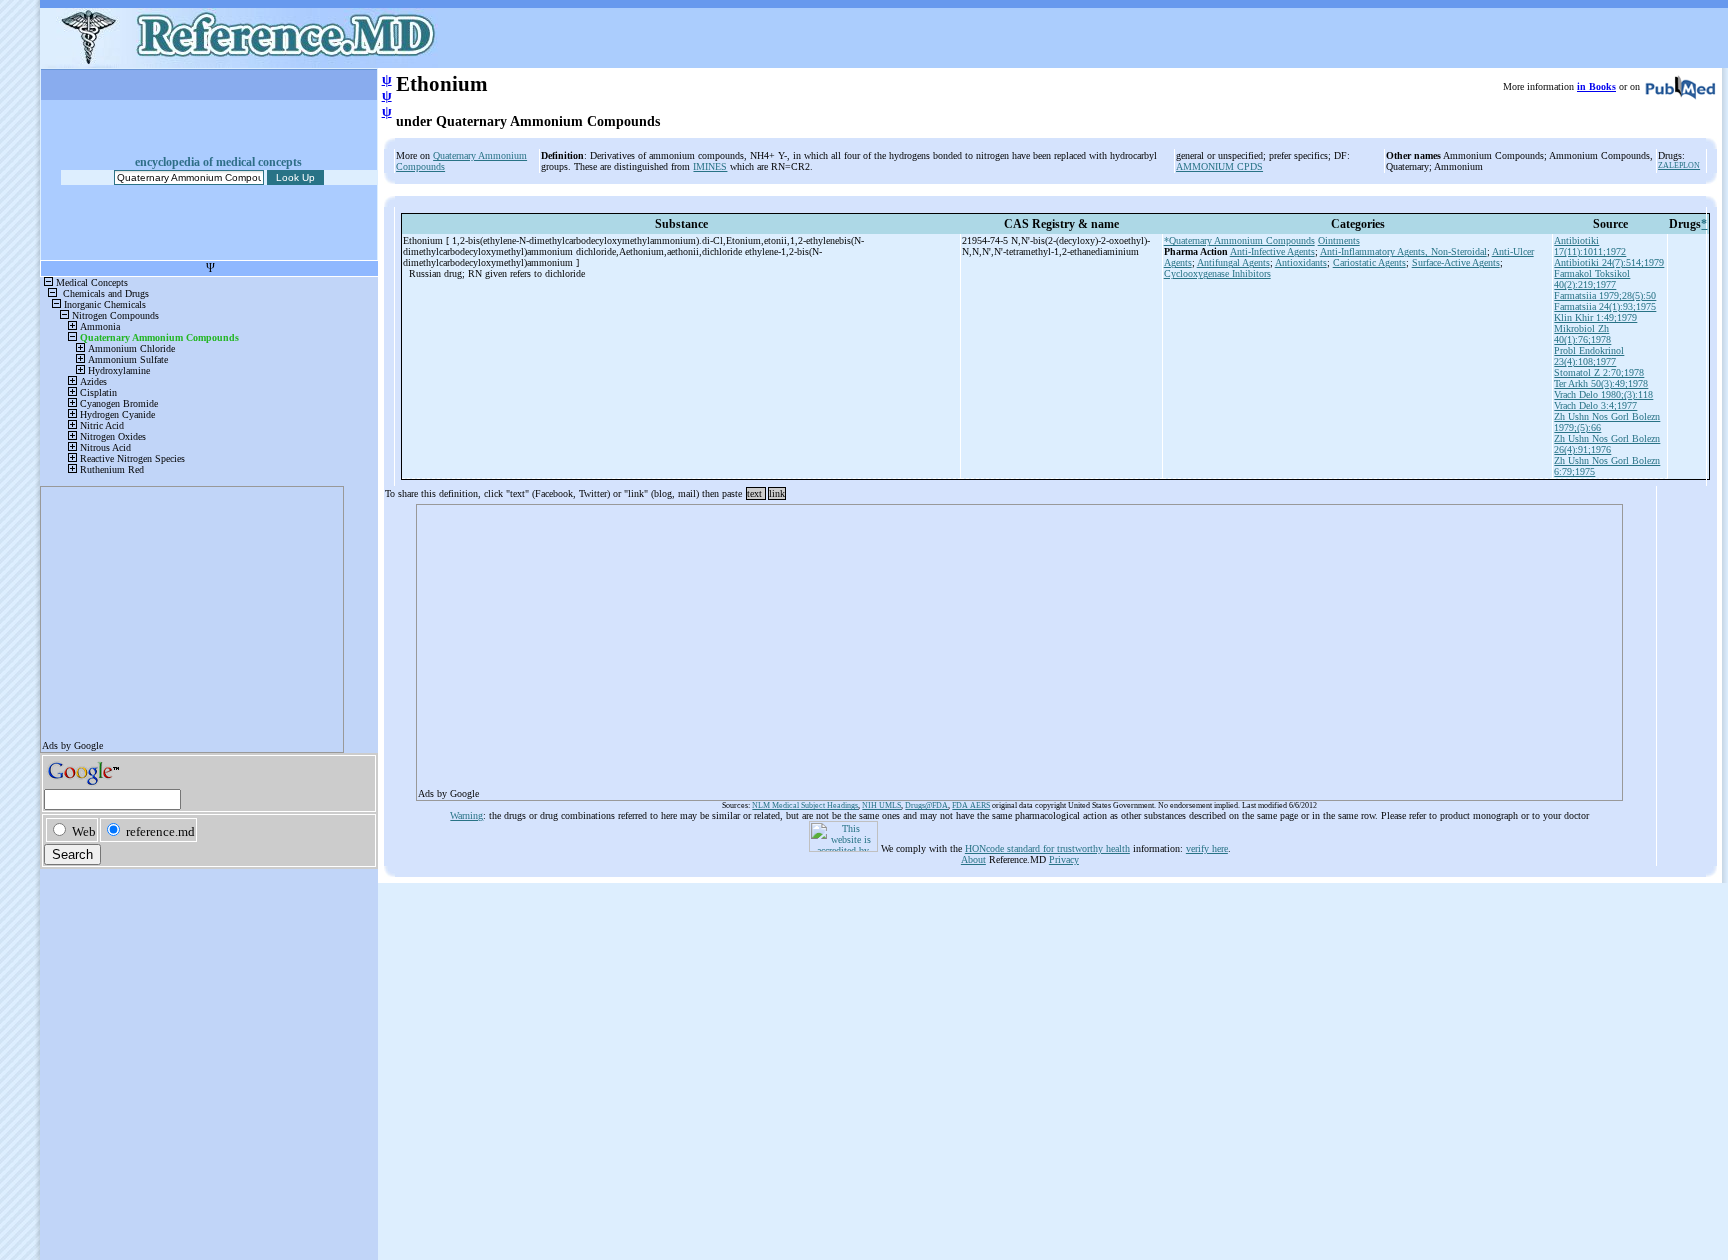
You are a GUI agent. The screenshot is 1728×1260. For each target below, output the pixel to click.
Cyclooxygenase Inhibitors (1217, 273)
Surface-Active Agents (1456, 262)
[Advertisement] (1006, 646)
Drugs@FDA (926, 805)
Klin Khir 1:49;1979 (1595, 317)
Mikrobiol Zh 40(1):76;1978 (1582, 334)
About (973, 859)
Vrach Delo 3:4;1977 (1595, 405)
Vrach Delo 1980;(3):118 (1603, 394)
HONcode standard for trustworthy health (1047, 848)
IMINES (710, 166)
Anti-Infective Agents (1272, 251)
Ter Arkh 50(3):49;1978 (1601, 383)
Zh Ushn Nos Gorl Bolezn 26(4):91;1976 (1607, 444)
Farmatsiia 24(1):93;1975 (1605, 306)
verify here (1207, 848)
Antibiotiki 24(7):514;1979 (1609, 262)
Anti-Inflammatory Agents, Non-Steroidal (1403, 251)
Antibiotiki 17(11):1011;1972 (1590, 246)
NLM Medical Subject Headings (805, 805)
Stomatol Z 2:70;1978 (1599, 372)
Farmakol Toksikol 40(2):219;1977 (1592, 279)
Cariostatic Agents (1369, 262)
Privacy (1064, 859)
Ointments (1339, 240)
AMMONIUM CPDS (1219, 166)
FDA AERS (971, 805)
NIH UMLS (881, 805)
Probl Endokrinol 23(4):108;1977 (1589, 356)
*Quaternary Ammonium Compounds (1239, 240)
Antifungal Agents (1233, 262)
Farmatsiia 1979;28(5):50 (1605, 295)
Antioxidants (1301, 262)
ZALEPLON (1679, 165)
